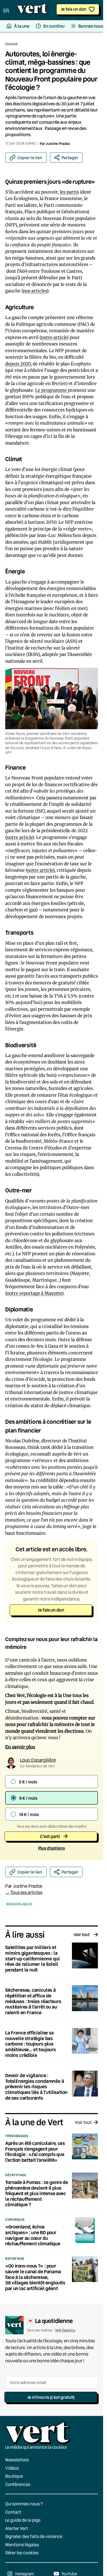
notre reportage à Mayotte (34, 1293)
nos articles (35, 291)
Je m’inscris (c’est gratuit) (51, 2397)
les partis (69, 192)
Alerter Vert (17, 2528)
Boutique (14, 2476)
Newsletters (17, 2460)
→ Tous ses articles (24, 1892)
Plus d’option (52, 1848)
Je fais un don (74, 9)
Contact (13, 2512)
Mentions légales (22, 2545)
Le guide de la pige (23, 2520)
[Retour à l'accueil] (32, 10)
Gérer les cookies (22, 2553)
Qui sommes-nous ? (24, 2504)
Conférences (18, 2484)
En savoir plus (20, 1747)
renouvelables (19, 1904)
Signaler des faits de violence (34, 2537)
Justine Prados (58, 143)
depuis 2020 (18, 364)
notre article (54, 337)
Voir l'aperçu (65, 2330)
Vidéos (12, 2468)
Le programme (51, 390)
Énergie (12, 44)
